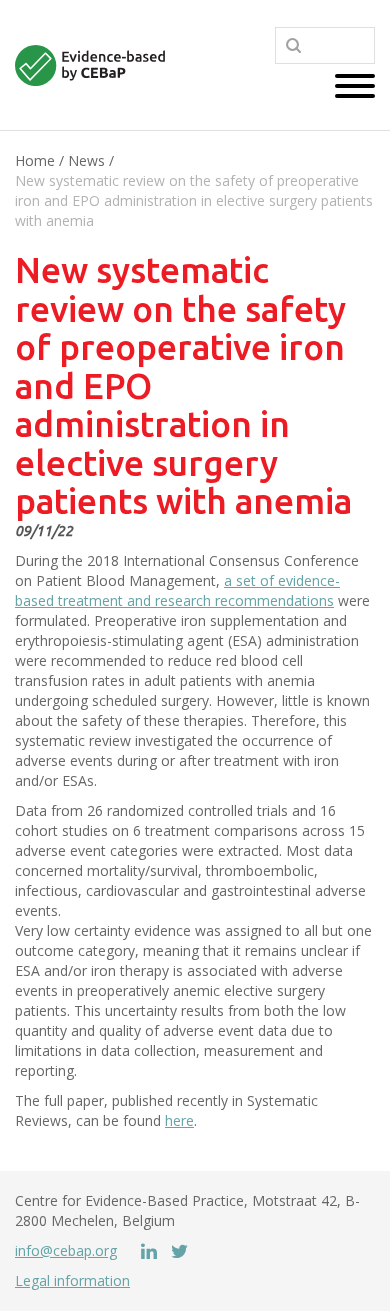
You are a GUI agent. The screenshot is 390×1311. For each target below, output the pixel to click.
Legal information (72, 1280)
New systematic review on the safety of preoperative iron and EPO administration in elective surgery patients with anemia (194, 200)
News (86, 160)
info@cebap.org (66, 1250)
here (179, 1120)
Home (35, 160)
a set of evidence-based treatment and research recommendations (177, 590)
